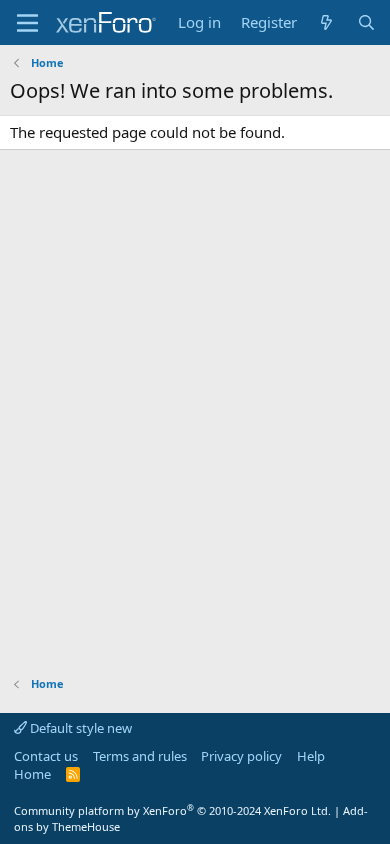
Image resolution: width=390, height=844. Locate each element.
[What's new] (326, 22)
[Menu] (27, 23)
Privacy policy (241, 756)
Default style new (79, 728)
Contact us (46, 756)
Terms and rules (140, 756)
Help (311, 756)
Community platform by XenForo (172, 810)
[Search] (366, 22)
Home (32, 774)
